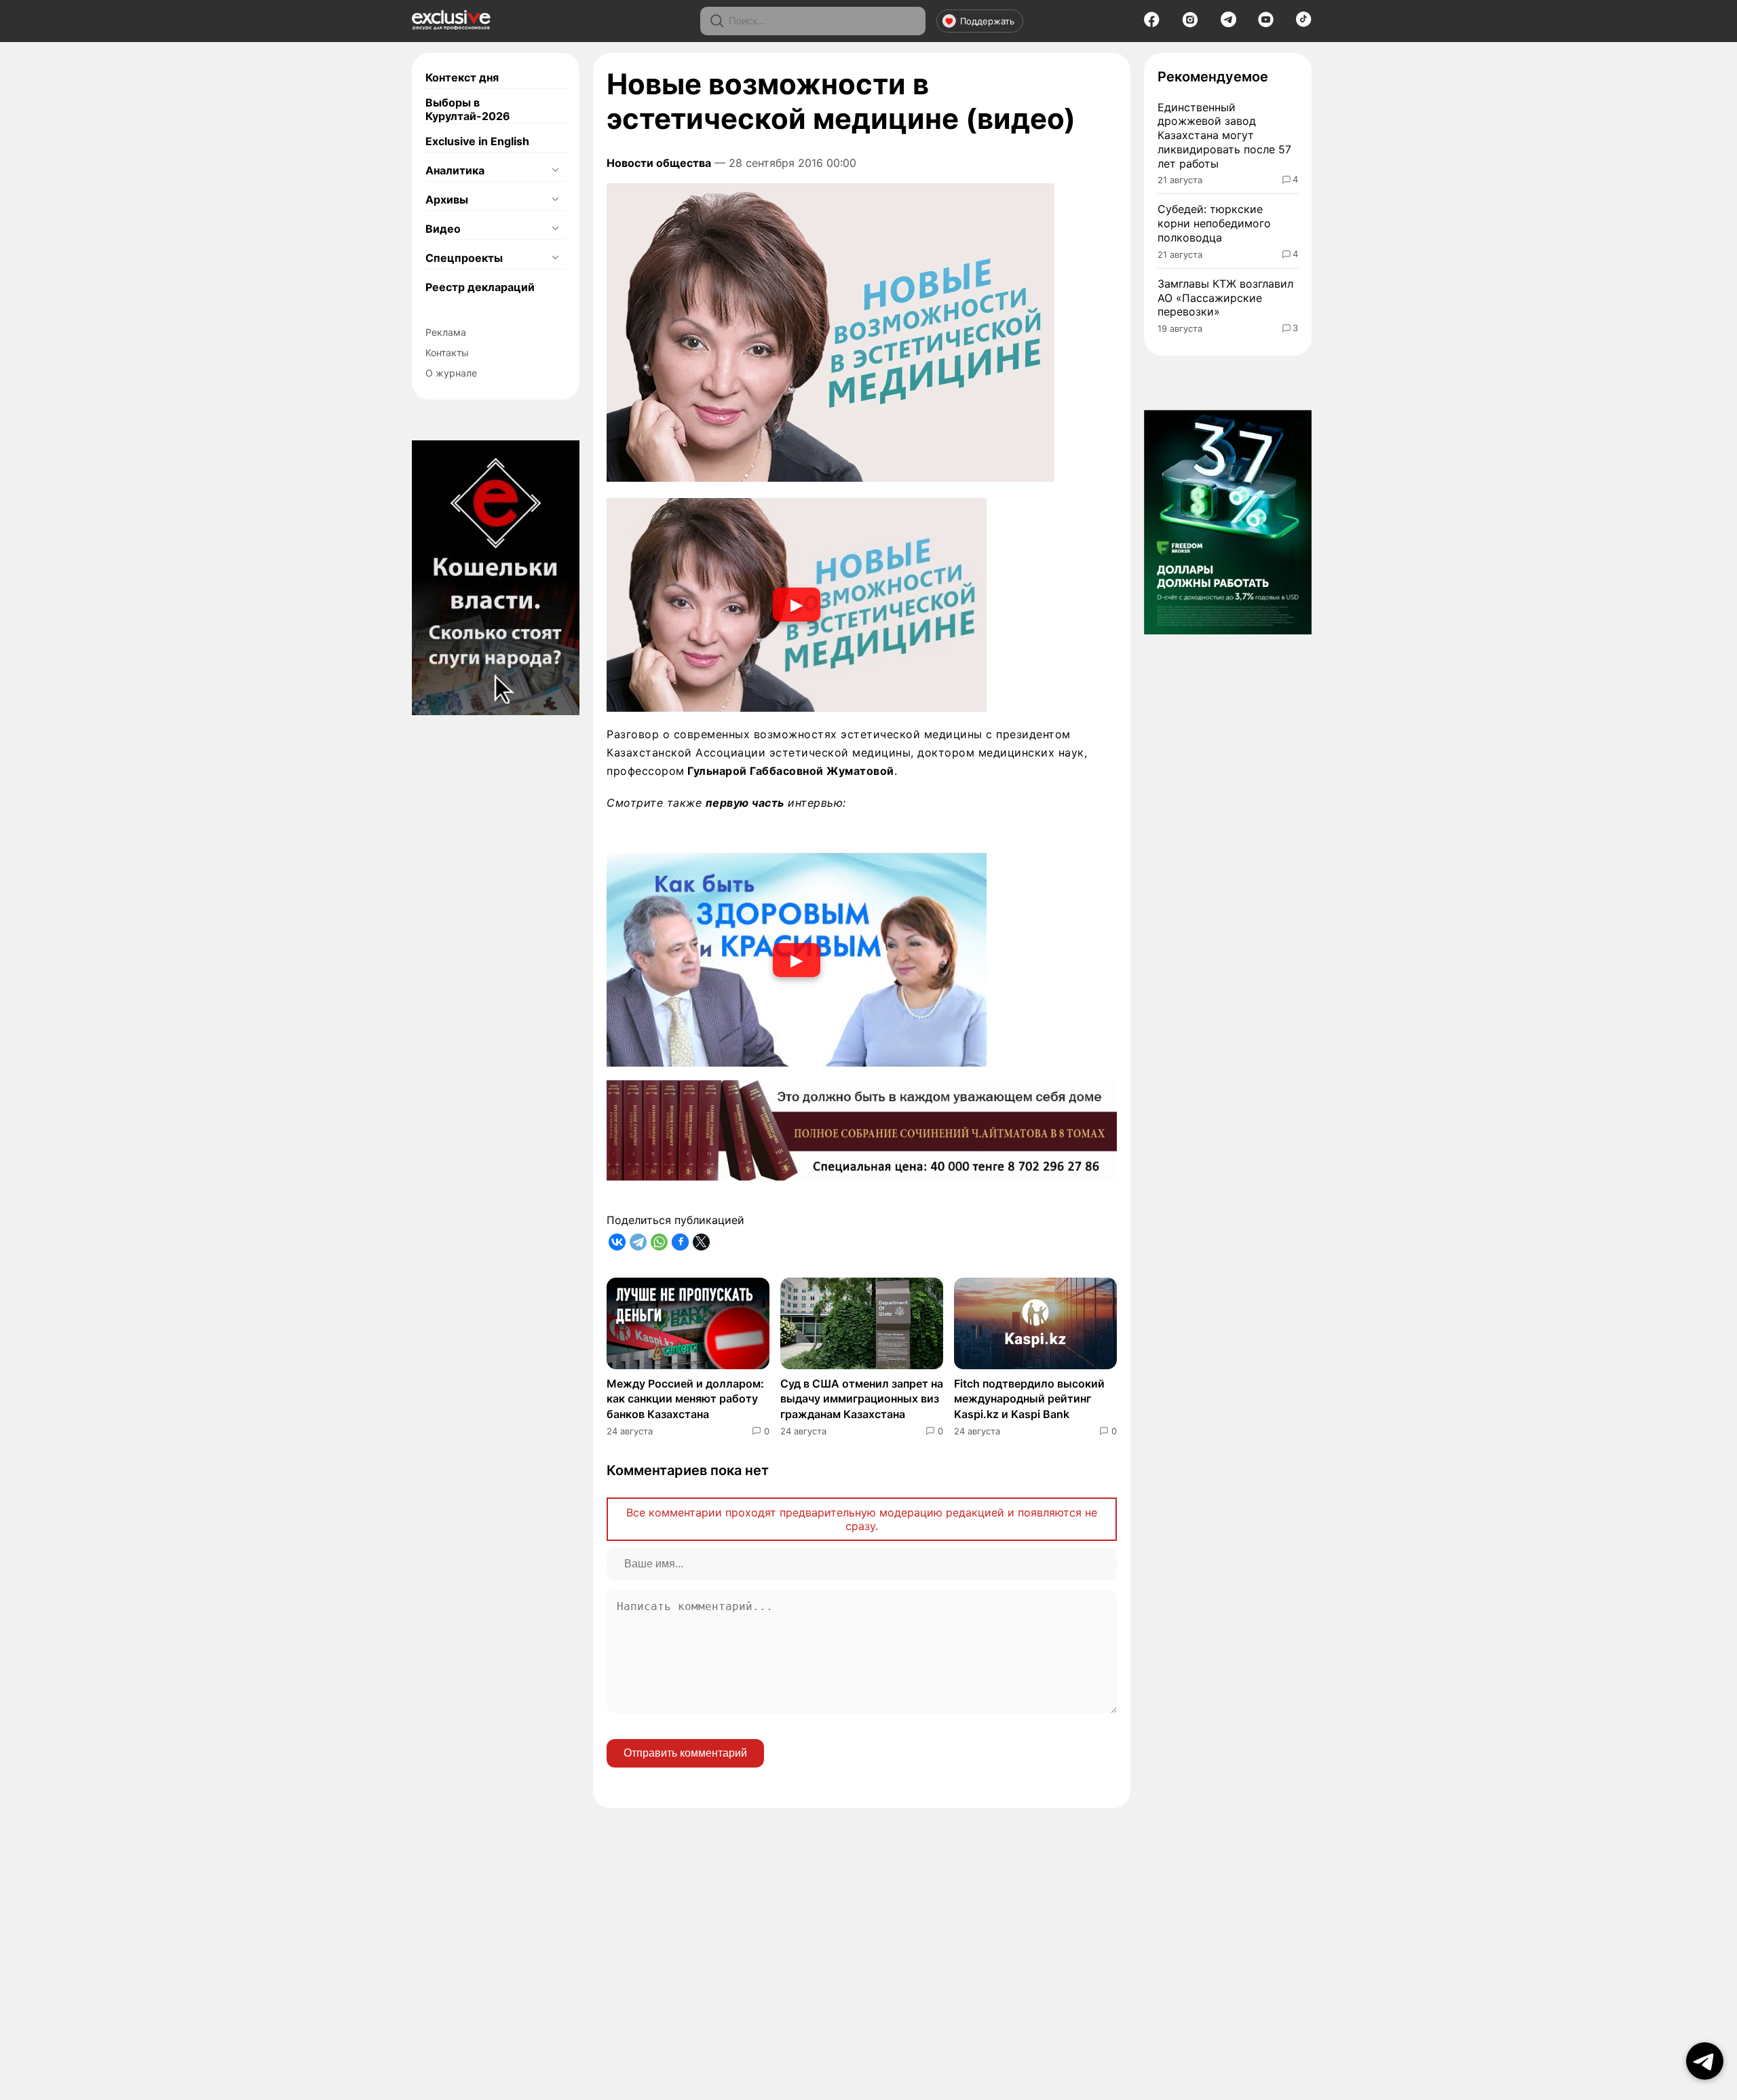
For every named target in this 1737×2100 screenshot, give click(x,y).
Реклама (446, 332)
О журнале (451, 373)
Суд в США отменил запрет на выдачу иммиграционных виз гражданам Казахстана (862, 1399)
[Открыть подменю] (555, 170)
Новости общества (659, 163)
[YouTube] (1266, 24)
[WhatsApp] (659, 1242)
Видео (443, 229)
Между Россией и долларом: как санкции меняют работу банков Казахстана (685, 1399)
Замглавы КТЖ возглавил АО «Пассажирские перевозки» (1225, 298)
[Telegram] (1228, 23)
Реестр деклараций (480, 287)
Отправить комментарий (685, 1753)
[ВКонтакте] (617, 1242)
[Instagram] (1190, 24)
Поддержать (987, 21)
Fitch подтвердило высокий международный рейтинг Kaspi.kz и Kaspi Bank (1029, 1399)
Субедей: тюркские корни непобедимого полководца (1214, 223)
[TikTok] (1304, 23)
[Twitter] (701, 1242)
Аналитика (455, 170)
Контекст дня (462, 77)
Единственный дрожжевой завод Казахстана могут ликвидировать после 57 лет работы (1224, 135)
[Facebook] (1152, 24)
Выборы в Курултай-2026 (468, 109)
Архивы (447, 199)
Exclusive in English (477, 141)
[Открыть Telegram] (1705, 2061)
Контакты (447, 352)
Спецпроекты (464, 258)
